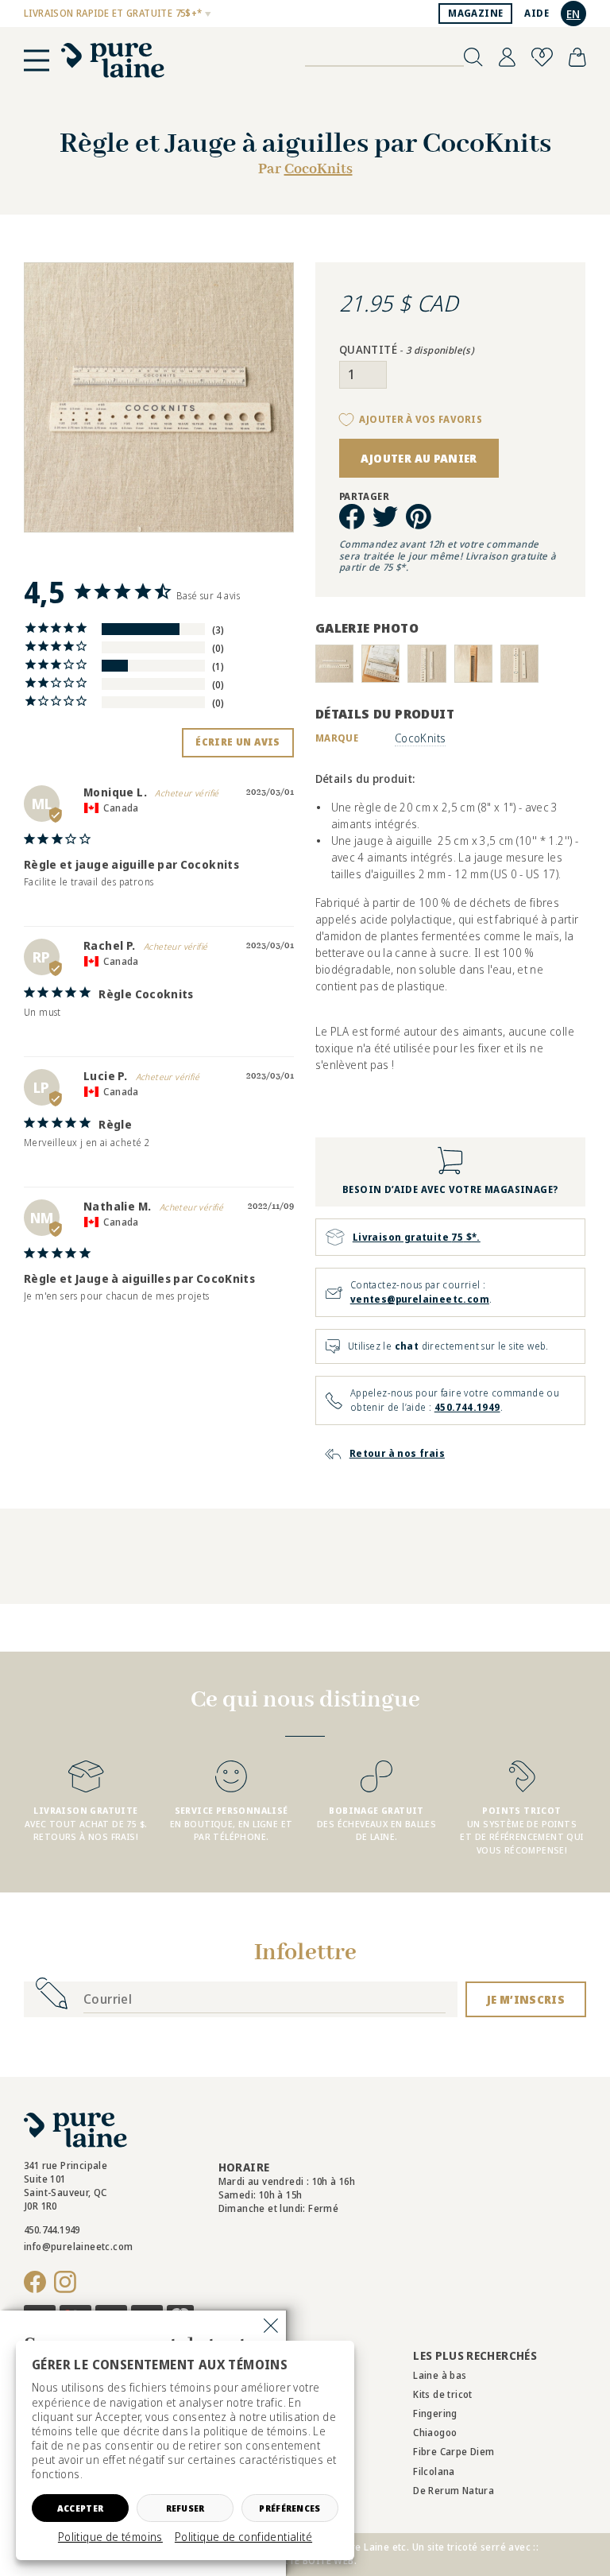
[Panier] (577, 57)
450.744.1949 (467, 1407)
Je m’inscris (526, 1999)
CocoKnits (319, 169)
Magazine (475, 13)
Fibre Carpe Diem (454, 2452)
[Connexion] (507, 57)
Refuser (185, 2508)
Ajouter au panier (419, 458)
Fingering (435, 2413)
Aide (537, 13)
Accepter (80, 2508)
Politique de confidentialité (243, 2537)
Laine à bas (440, 2375)
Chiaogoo (435, 2433)
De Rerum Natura (454, 2491)
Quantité (407, 350)
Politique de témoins (110, 2537)
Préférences (290, 2508)
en (573, 14)
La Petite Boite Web (304, 2561)
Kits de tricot (443, 2394)
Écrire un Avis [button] (238, 742)
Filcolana (434, 2471)
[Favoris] (542, 57)
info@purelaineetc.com (78, 2247)
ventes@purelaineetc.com (420, 1299)
